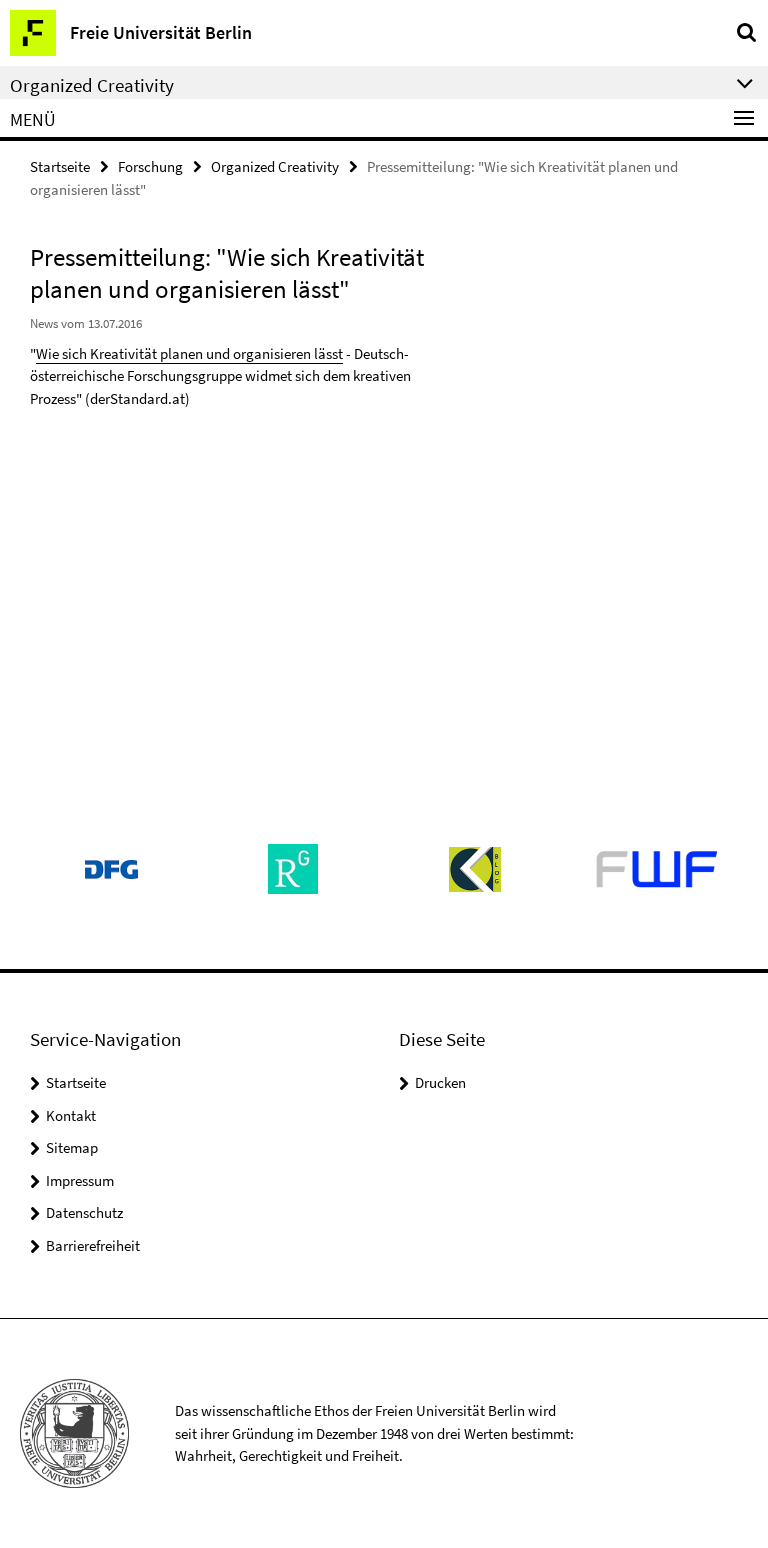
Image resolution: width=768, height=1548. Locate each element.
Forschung (150, 166)
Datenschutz (84, 1212)
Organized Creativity (275, 166)
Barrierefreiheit (93, 1245)
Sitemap (72, 1147)
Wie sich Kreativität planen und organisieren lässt (189, 353)
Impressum (80, 1180)
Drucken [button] (440, 1082)
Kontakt (71, 1115)
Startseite (60, 166)
